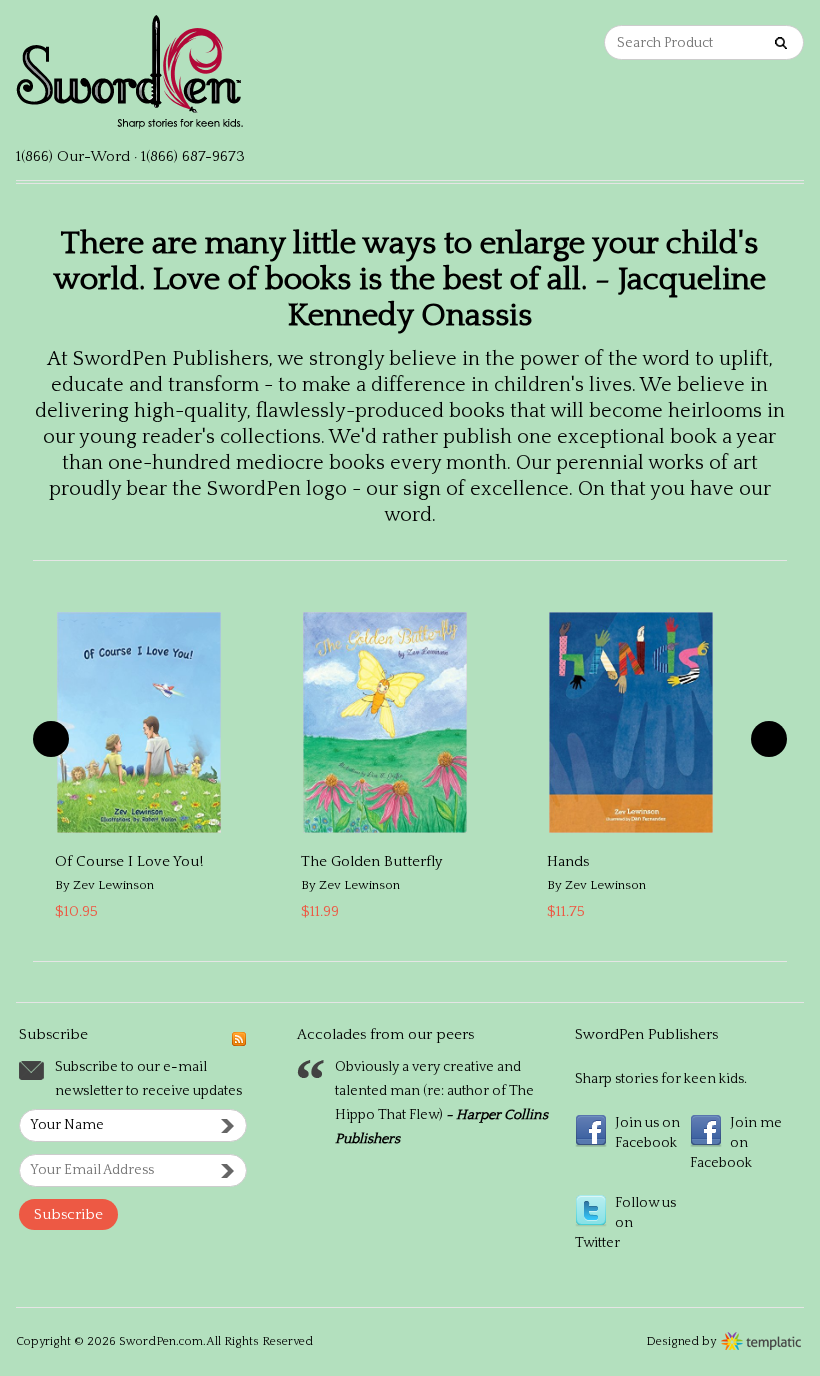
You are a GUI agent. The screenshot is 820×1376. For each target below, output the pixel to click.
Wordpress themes (761, 1339)
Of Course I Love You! (129, 861)
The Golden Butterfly (371, 861)
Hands (568, 861)
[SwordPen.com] (213, 81)
